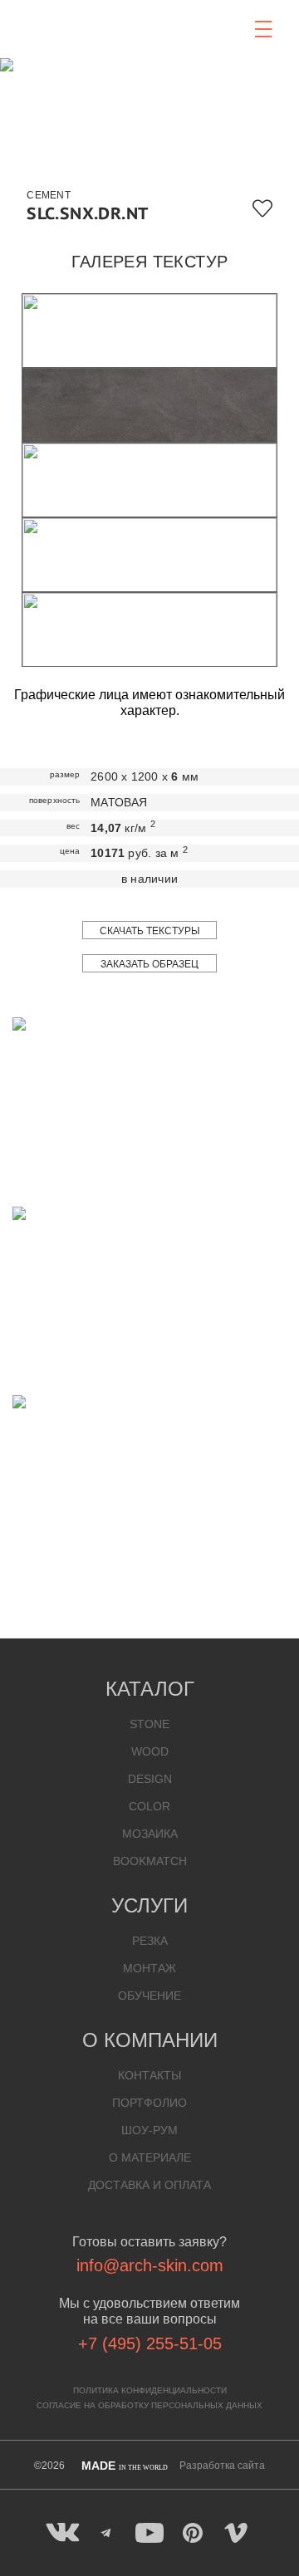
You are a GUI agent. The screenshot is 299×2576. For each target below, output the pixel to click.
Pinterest (193, 2533)
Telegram (106, 2533)
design (150, 1779)
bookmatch (150, 1861)
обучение (149, 1996)
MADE (125, 2466)
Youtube (149, 2533)
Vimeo (236, 2533)
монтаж (149, 1968)
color (149, 1806)
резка (150, 1941)
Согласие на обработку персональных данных (149, 2405)
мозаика (150, 1834)
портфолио (149, 2103)
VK (63, 2533)
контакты (149, 2075)
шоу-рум (149, 2130)
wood (150, 1751)
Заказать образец (149, 964)
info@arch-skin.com (150, 2265)
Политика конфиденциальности (150, 2390)
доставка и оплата (149, 2185)
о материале (150, 2157)
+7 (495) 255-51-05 (150, 2343)
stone (149, 1724)
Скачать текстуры (150, 931)
